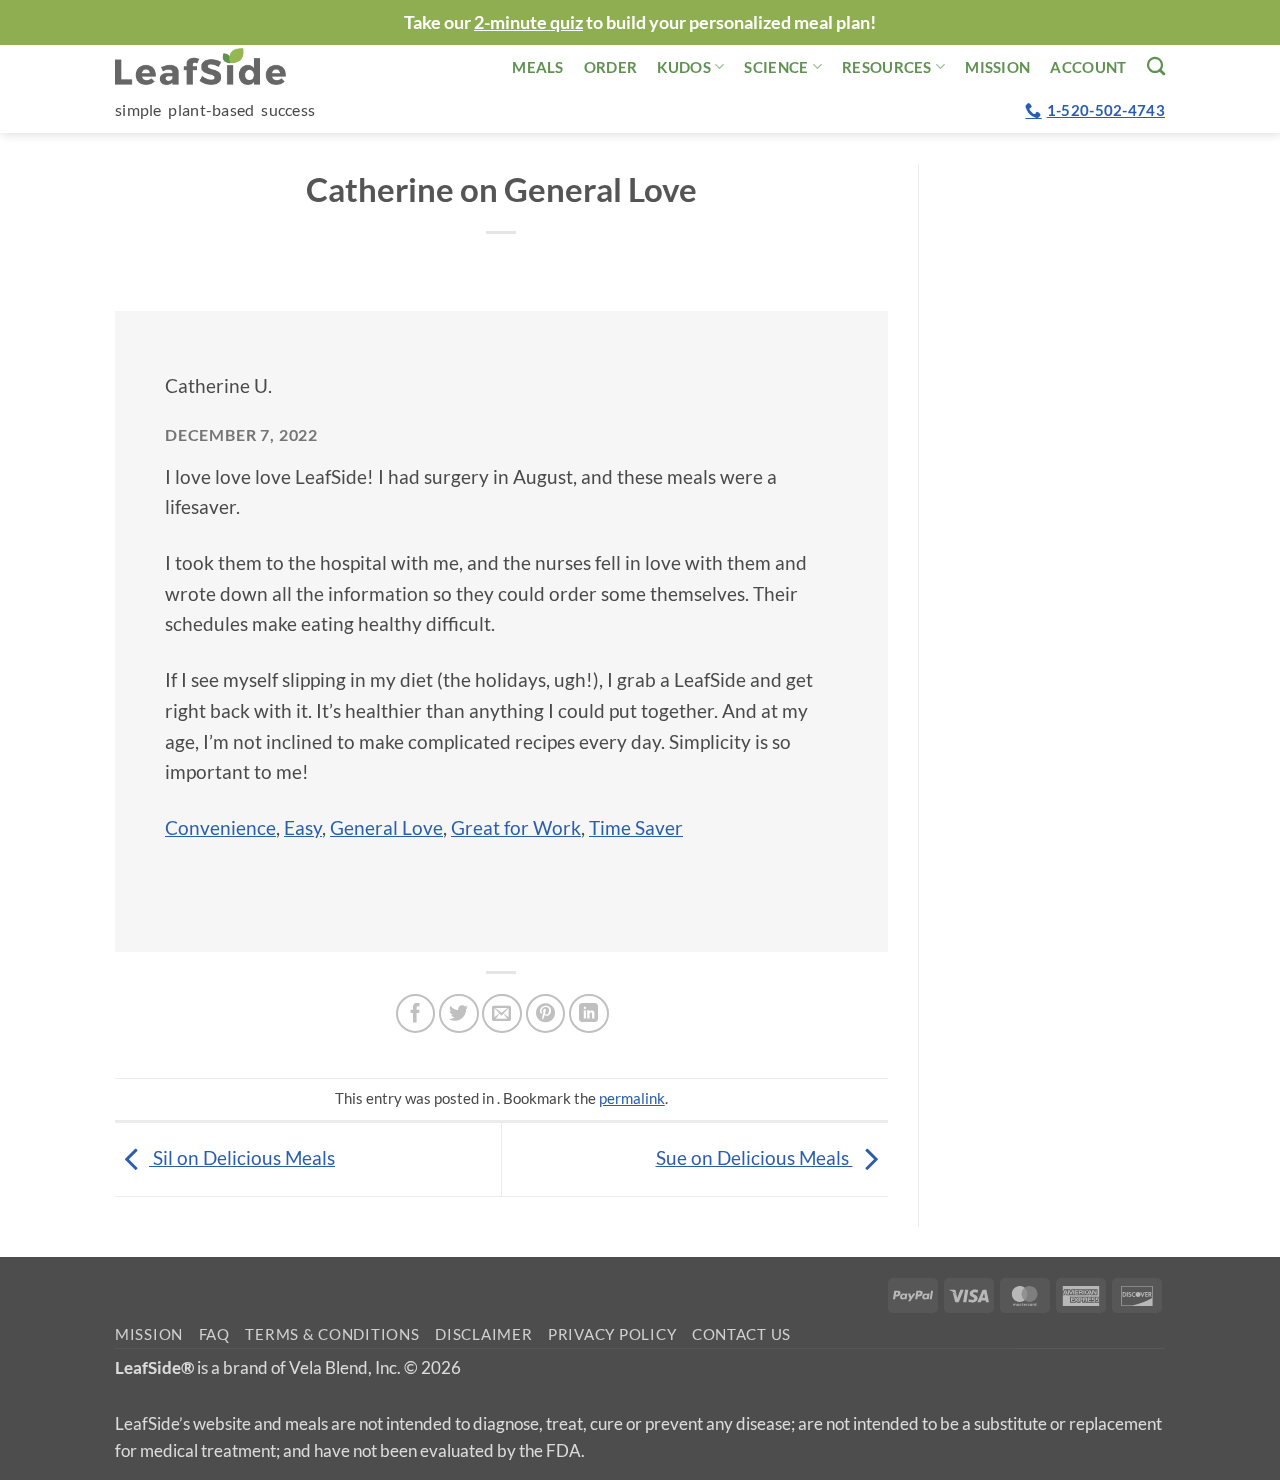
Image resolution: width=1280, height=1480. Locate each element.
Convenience (220, 827)
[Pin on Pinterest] (546, 1014)
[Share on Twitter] (459, 1014)
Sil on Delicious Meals (242, 1157)
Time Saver (636, 827)
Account (1088, 67)
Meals (538, 67)
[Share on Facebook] (416, 1014)
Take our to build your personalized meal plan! (640, 22)
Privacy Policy (612, 1334)
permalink (632, 1098)
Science (776, 67)
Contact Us (741, 1334)
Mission (997, 67)
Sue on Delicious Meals (754, 1157)
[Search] (1156, 66)
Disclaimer (483, 1334)
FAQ (214, 1334)
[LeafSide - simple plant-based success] (215, 66)
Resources (887, 67)
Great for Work (516, 827)
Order (611, 67)
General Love (386, 827)
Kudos (684, 67)
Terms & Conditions (332, 1334)
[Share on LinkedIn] (589, 1014)
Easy (303, 827)
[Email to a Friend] (502, 1014)
